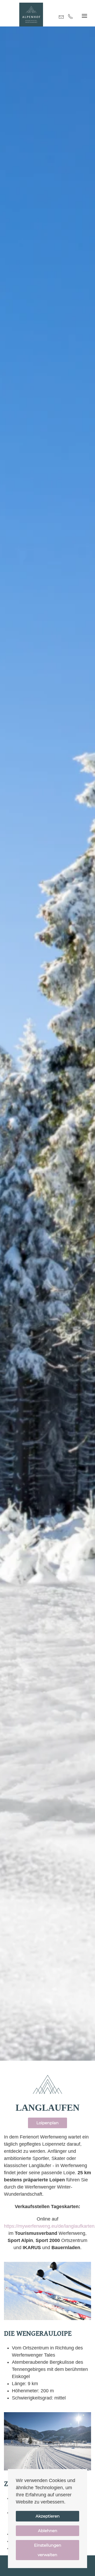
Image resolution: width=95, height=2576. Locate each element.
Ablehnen (48, 2531)
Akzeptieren (48, 2516)
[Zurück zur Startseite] (31, 15)
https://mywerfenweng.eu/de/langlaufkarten (49, 2226)
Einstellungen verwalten (48, 2550)
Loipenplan (47, 2123)
